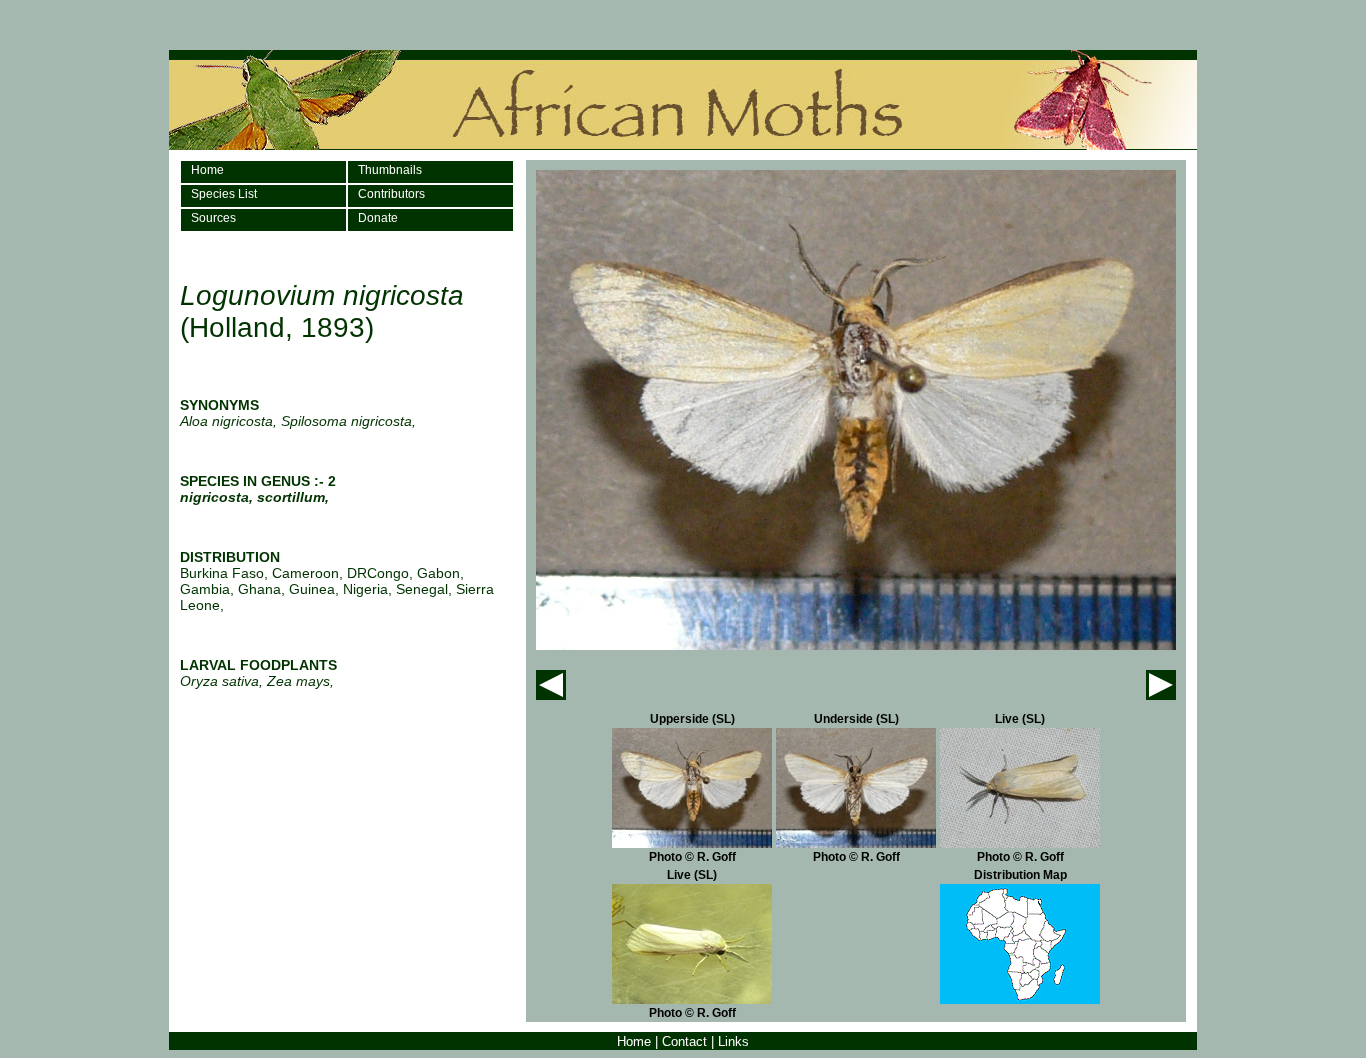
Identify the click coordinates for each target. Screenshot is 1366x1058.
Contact (684, 1041)
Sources (213, 218)
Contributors (391, 194)
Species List (224, 194)
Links (733, 1041)
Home (207, 170)
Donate (378, 218)
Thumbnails (390, 170)
